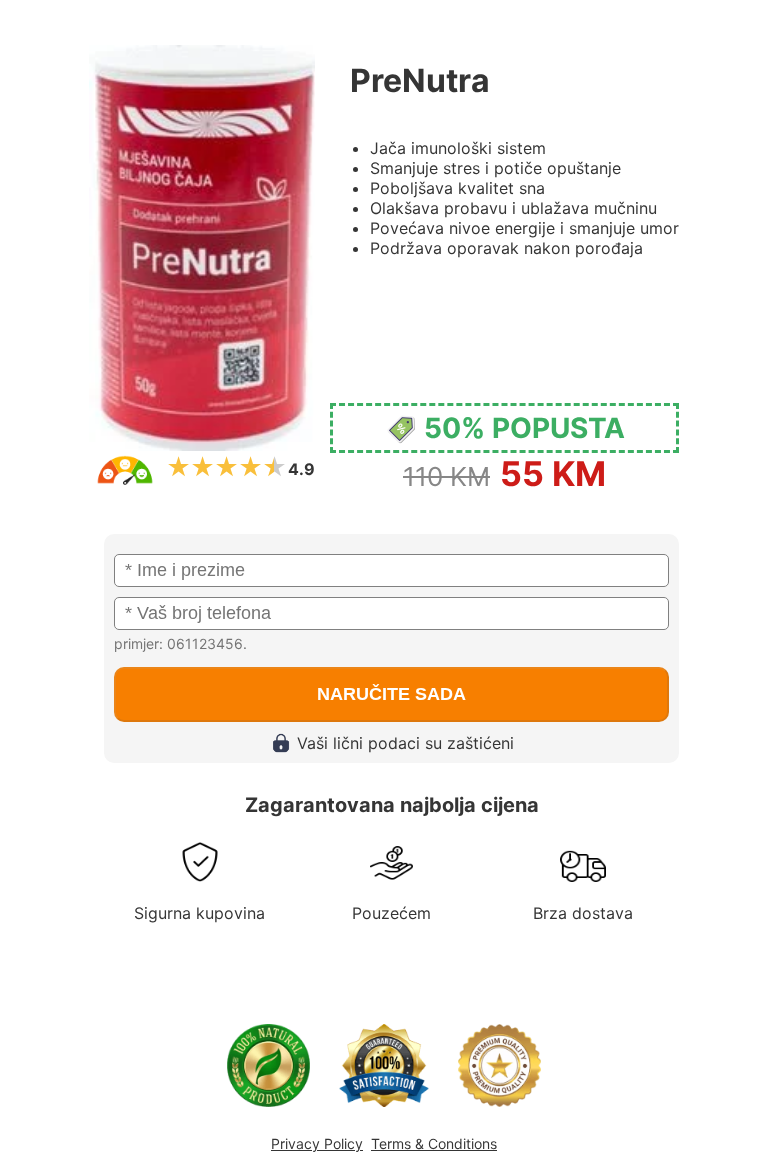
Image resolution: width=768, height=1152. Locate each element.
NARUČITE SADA (391, 694)
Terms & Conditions (434, 1143)
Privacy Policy (317, 1143)
